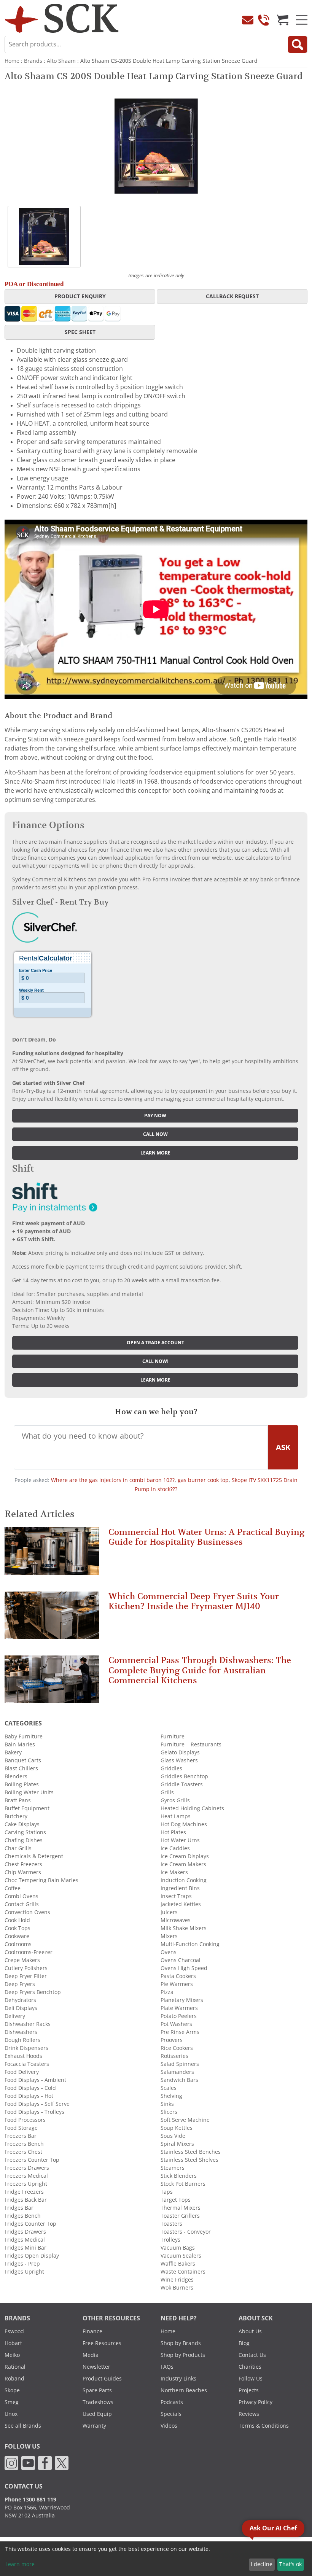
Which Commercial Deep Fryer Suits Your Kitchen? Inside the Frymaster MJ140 (194, 1601)
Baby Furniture (24, 1736)
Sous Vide (173, 2136)
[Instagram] (11, 2462)
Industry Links (178, 2379)
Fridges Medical (25, 2240)
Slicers (169, 2112)
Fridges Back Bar (26, 2200)
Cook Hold (17, 1920)
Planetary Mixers (182, 2000)
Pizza (167, 1992)
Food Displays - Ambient (35, 2080)
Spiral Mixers (177, 2144)
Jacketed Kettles (181, 1904)
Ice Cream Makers (183, 1864)
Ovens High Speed (184, 1968)
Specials (171, 2414)
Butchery (16, 1816)
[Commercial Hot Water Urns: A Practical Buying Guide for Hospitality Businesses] (52, 1554)
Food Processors (25, 2120)
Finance (92, 2331)
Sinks (167, 2104)
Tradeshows (98, 2402)
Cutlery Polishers (26, 1968)
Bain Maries (20, 1744)
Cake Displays (22, 1824)
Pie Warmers (177, 1984)
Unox (11, 2414)
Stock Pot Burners (183, 2184)
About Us (250, 2331)
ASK (283, 1447)
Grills (167, 1792)
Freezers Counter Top (32, 2160)
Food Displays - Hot (29, 2096)
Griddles (171, 1768)
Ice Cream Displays (185, 1856)
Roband (14, 2379)
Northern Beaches (184, 2390)
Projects (249, 2390)
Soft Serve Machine (185, 2120)
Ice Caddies (175, 1848)
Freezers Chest (23, 2152)
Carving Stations (25, 1832)
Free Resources (102, 2343)
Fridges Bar (19, 2208)
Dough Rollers (22, 2040)
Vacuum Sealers (181, 2256)
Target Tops (176, 2200)
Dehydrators (20, 2000)
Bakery (13, 1752)
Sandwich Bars (179, 2080)
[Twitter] (62, 2462)
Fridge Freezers (24, 2192)
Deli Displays (21, 2008)
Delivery (15, 2016)
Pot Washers (176, 2024)
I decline (262, 2564)
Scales (169, 2088)
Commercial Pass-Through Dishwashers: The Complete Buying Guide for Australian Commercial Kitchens (200, 1670)
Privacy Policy (255, 2402)
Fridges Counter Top (30, 2224)
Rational (15, 2367)
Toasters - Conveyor (186, 2232)
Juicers (169, 1912)
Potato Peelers (179, 2016)
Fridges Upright (24, 2272)
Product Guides (102, 2379)
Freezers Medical (26, 2176)
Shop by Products (183, 2355)
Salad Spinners (180, 2064)
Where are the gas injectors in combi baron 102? (113, 1480)
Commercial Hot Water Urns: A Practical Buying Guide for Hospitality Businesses (206, 1537)
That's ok (291, 2564)
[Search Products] (298, 45)
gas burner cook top (203, 1480)
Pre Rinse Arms (180, 2032)
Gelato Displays (180, 1752)
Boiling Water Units (29, 1792)
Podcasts (172, 2402)
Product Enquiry (80, 296)
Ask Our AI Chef (273, 2528)
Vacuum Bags (178, 2248)
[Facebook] (45, 2462)
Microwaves (176, 1920)
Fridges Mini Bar (25, 2248)
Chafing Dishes (24, 1840)
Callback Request (232, 296)
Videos (169, 2426)
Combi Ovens (21, 1896)
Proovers (172, 2040)
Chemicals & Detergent (34, 1856)
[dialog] (156, 2559)
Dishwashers (21, 2032)
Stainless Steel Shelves (189, 2160)
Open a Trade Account (155, 1343)
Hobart (13, 2343)
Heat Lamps (176, 1816)
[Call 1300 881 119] (264, 20)
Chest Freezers (23, 1864)
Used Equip (97, 2414)
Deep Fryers (20, 1984)
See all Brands (23, 2426)
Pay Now (155, 1116)
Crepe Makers (22, 1960)
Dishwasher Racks (28, 2024)
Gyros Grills (175, 1800)
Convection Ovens (27, 1912)
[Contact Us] (248, 20)
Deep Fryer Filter (26, 1976)
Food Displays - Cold (30, 2088)
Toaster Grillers (180, 2216)
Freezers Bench (24, 2144)
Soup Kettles (177, 2128)
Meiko (12, 2355)
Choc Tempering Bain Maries (41, 1880)
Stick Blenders (179, 2176)
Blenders (16, 1776)
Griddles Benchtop (184, 1776)
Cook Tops (18, 1928)
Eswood (14, 2331)
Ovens (169, 1952)
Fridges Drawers (25, 2232)
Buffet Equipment (27, 1808)
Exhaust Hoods (23, 2056)
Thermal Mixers (181, 2208)
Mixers (169, 1936)
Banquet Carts (23, 1760)
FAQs (167, 2367)
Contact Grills (22, 1904)
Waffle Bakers (178, 2264)
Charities (250, 2367)
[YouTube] (28, 2462)
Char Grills (18, 1848)
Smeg (12, 2402)
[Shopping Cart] (283, 20)
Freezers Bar (21, 2136)
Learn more (155, 1153)
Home (12, 61)
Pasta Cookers (178, 1976)
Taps (167, 2192)
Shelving (171, 2096)
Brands (33, 61)
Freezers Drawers (27, 2168)
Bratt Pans (18, 1800)
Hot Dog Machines (184, 1824)
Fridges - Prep (22, 2264)
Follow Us (251, 2379)
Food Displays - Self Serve (37, 2104)
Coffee (13, 1888)
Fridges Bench (23, 2216)
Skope (12, 2390)
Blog (244, 2343)
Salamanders (177, 2072)
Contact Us (252, 2355)
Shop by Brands (181, 2343)
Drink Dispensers (26, 2048)
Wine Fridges (177, 2280)
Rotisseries (174, 2056)
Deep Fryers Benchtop (33, 1992)
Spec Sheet (80, 332)
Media (91, 2355)
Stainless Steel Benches (191, 2152)
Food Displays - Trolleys (34, 2112)
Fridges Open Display (32, 2256)
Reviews (249, 2414)
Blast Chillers (21, 1768)
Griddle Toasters (182, 1784)
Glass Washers (179, 1760)
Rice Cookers (177, 2048)
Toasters (171, 2224)
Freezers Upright (26, 2184)
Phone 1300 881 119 (30, 2500)
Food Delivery (22, 2072)
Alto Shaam (61, 61)
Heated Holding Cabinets (192, 1808)
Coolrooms (18, 1944)
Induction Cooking (184, 1880)
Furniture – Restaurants (191, 1744)
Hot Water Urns (180, 1840)
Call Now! (155, 1361)
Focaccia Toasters (27, 2064)
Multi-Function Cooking (190, 1944)
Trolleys (170, 2240)
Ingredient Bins (180, 1888)
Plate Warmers (179, 2008)
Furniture (173, 1736)
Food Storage (21, 2128)
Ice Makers (174, 1872)
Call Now (155, 1134)
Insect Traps (176, 1896)
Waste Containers (183, 2272)
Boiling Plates (22, 1784)
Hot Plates (173, 1832)
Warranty (94, 2426)
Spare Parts (97, 2390)
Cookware (17, 1936)
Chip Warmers (23, 1872)
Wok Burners (177, 2288)
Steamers (173, 2168)
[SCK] (62, 18)
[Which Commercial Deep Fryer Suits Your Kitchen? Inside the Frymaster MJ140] (52, 1618)
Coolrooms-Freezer (29, 1952)
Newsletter (96, 2367)
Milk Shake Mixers (184, 1928)
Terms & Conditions (264, 2426)
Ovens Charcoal (181, 1960)
